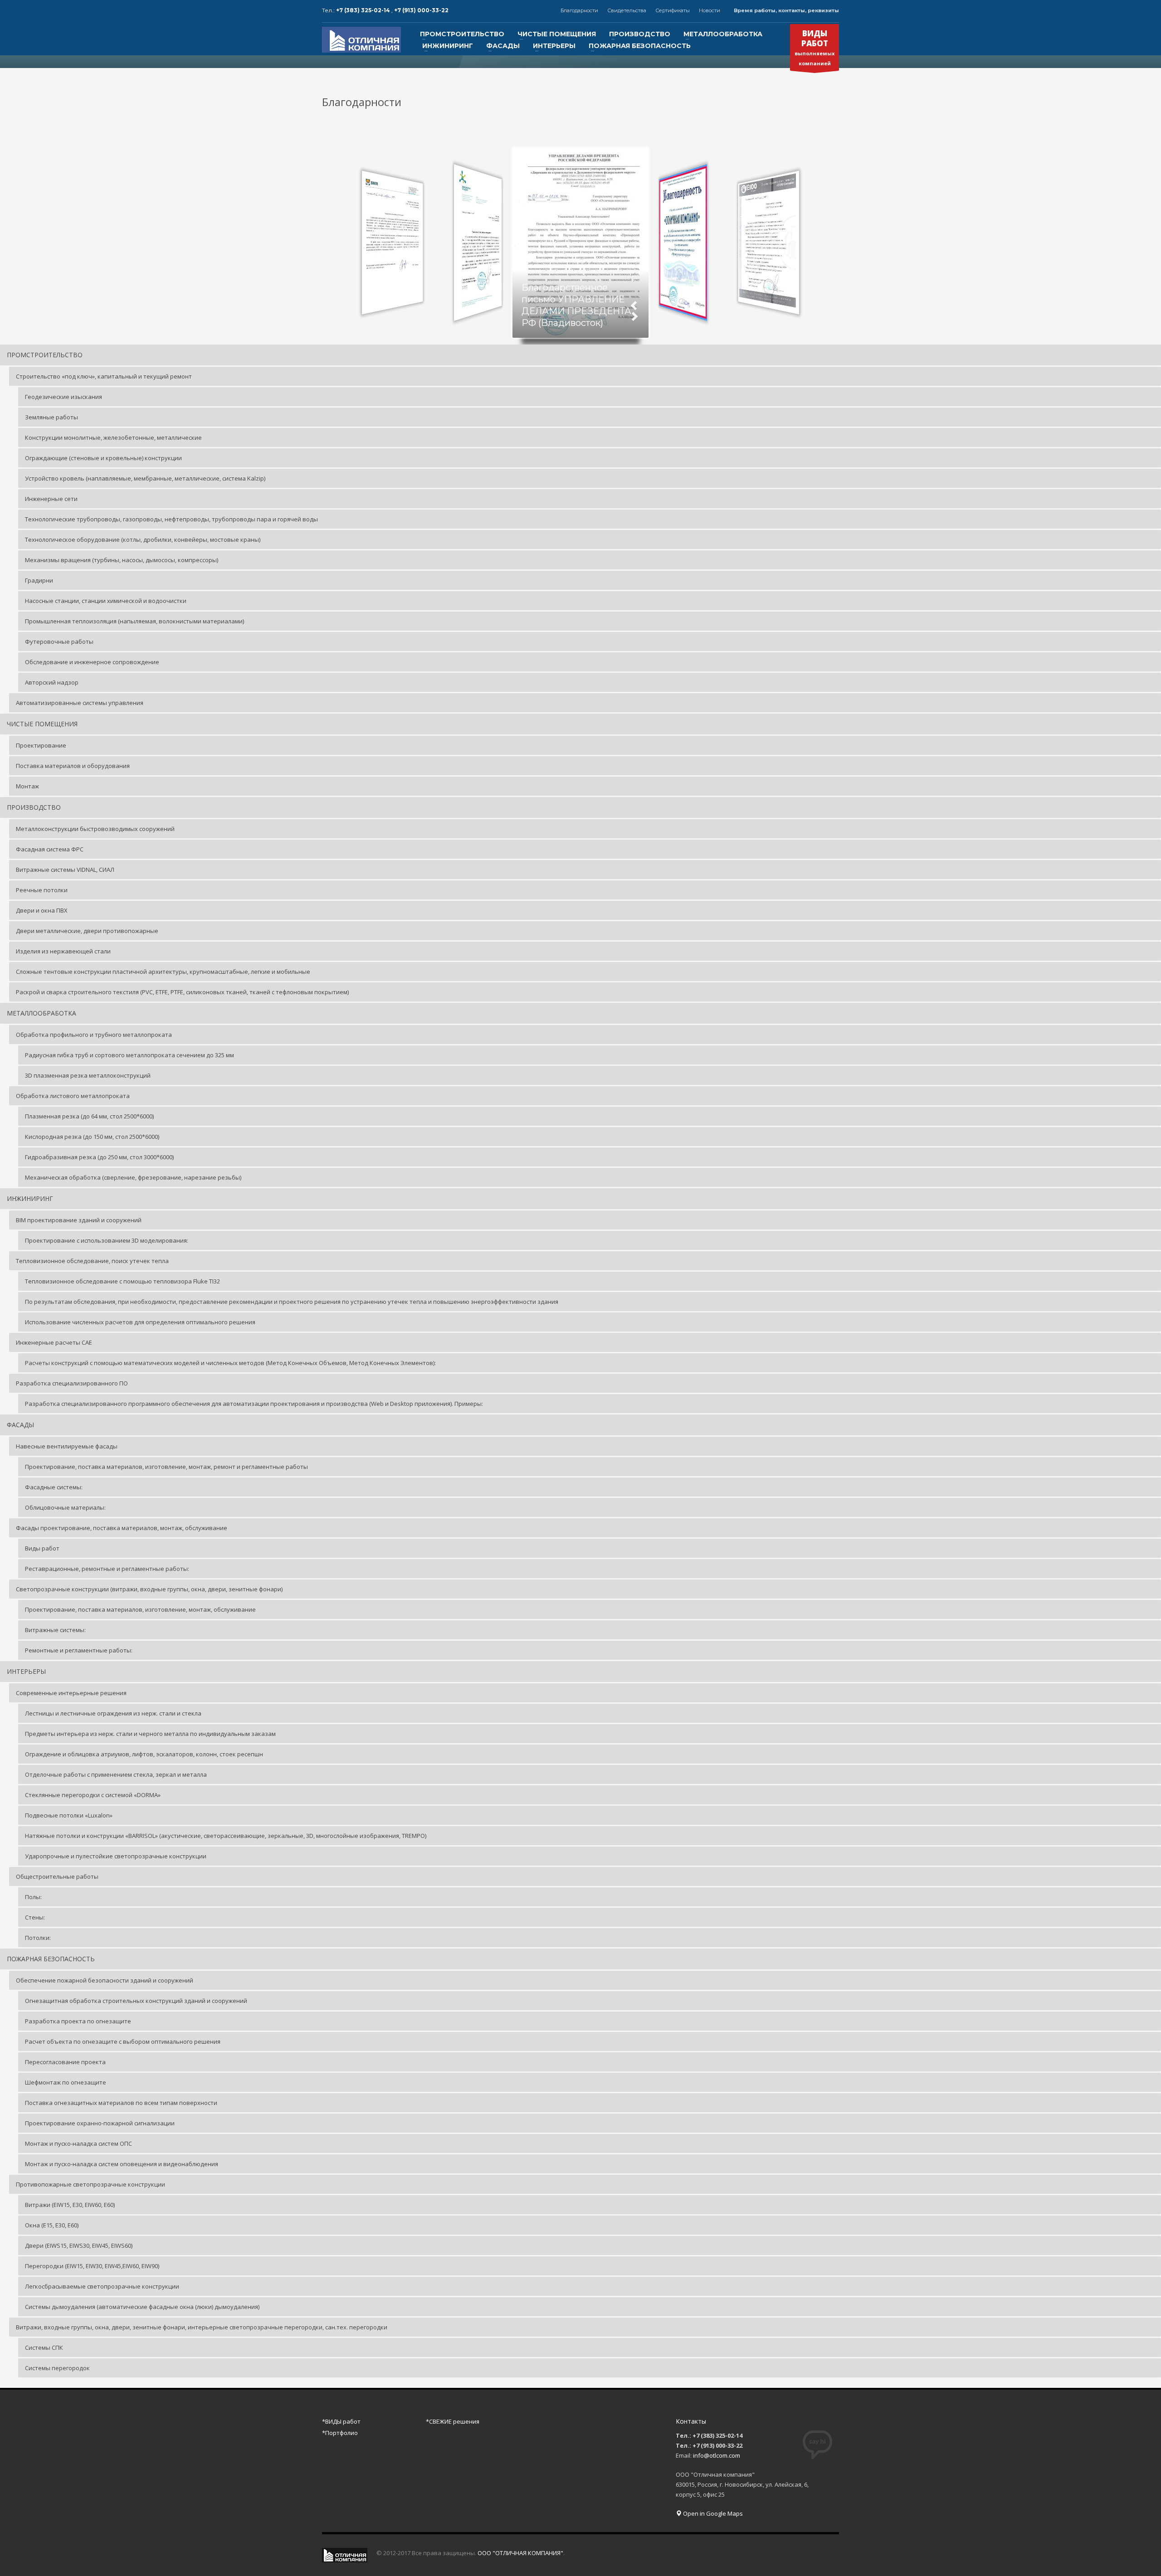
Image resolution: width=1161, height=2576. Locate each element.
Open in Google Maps (712, 2513)
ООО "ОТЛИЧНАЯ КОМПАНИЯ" (520, 2553)
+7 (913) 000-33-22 (421, 10)
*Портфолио (340, 2433)
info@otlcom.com (717, 2455)
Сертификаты (673, 10)
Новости (710, 10)
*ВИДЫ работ (341, 2421)
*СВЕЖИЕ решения (453, 2421)
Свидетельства (627, 10)
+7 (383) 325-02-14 (364, 10)
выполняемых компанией (815, 47)
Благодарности (579, 10)
